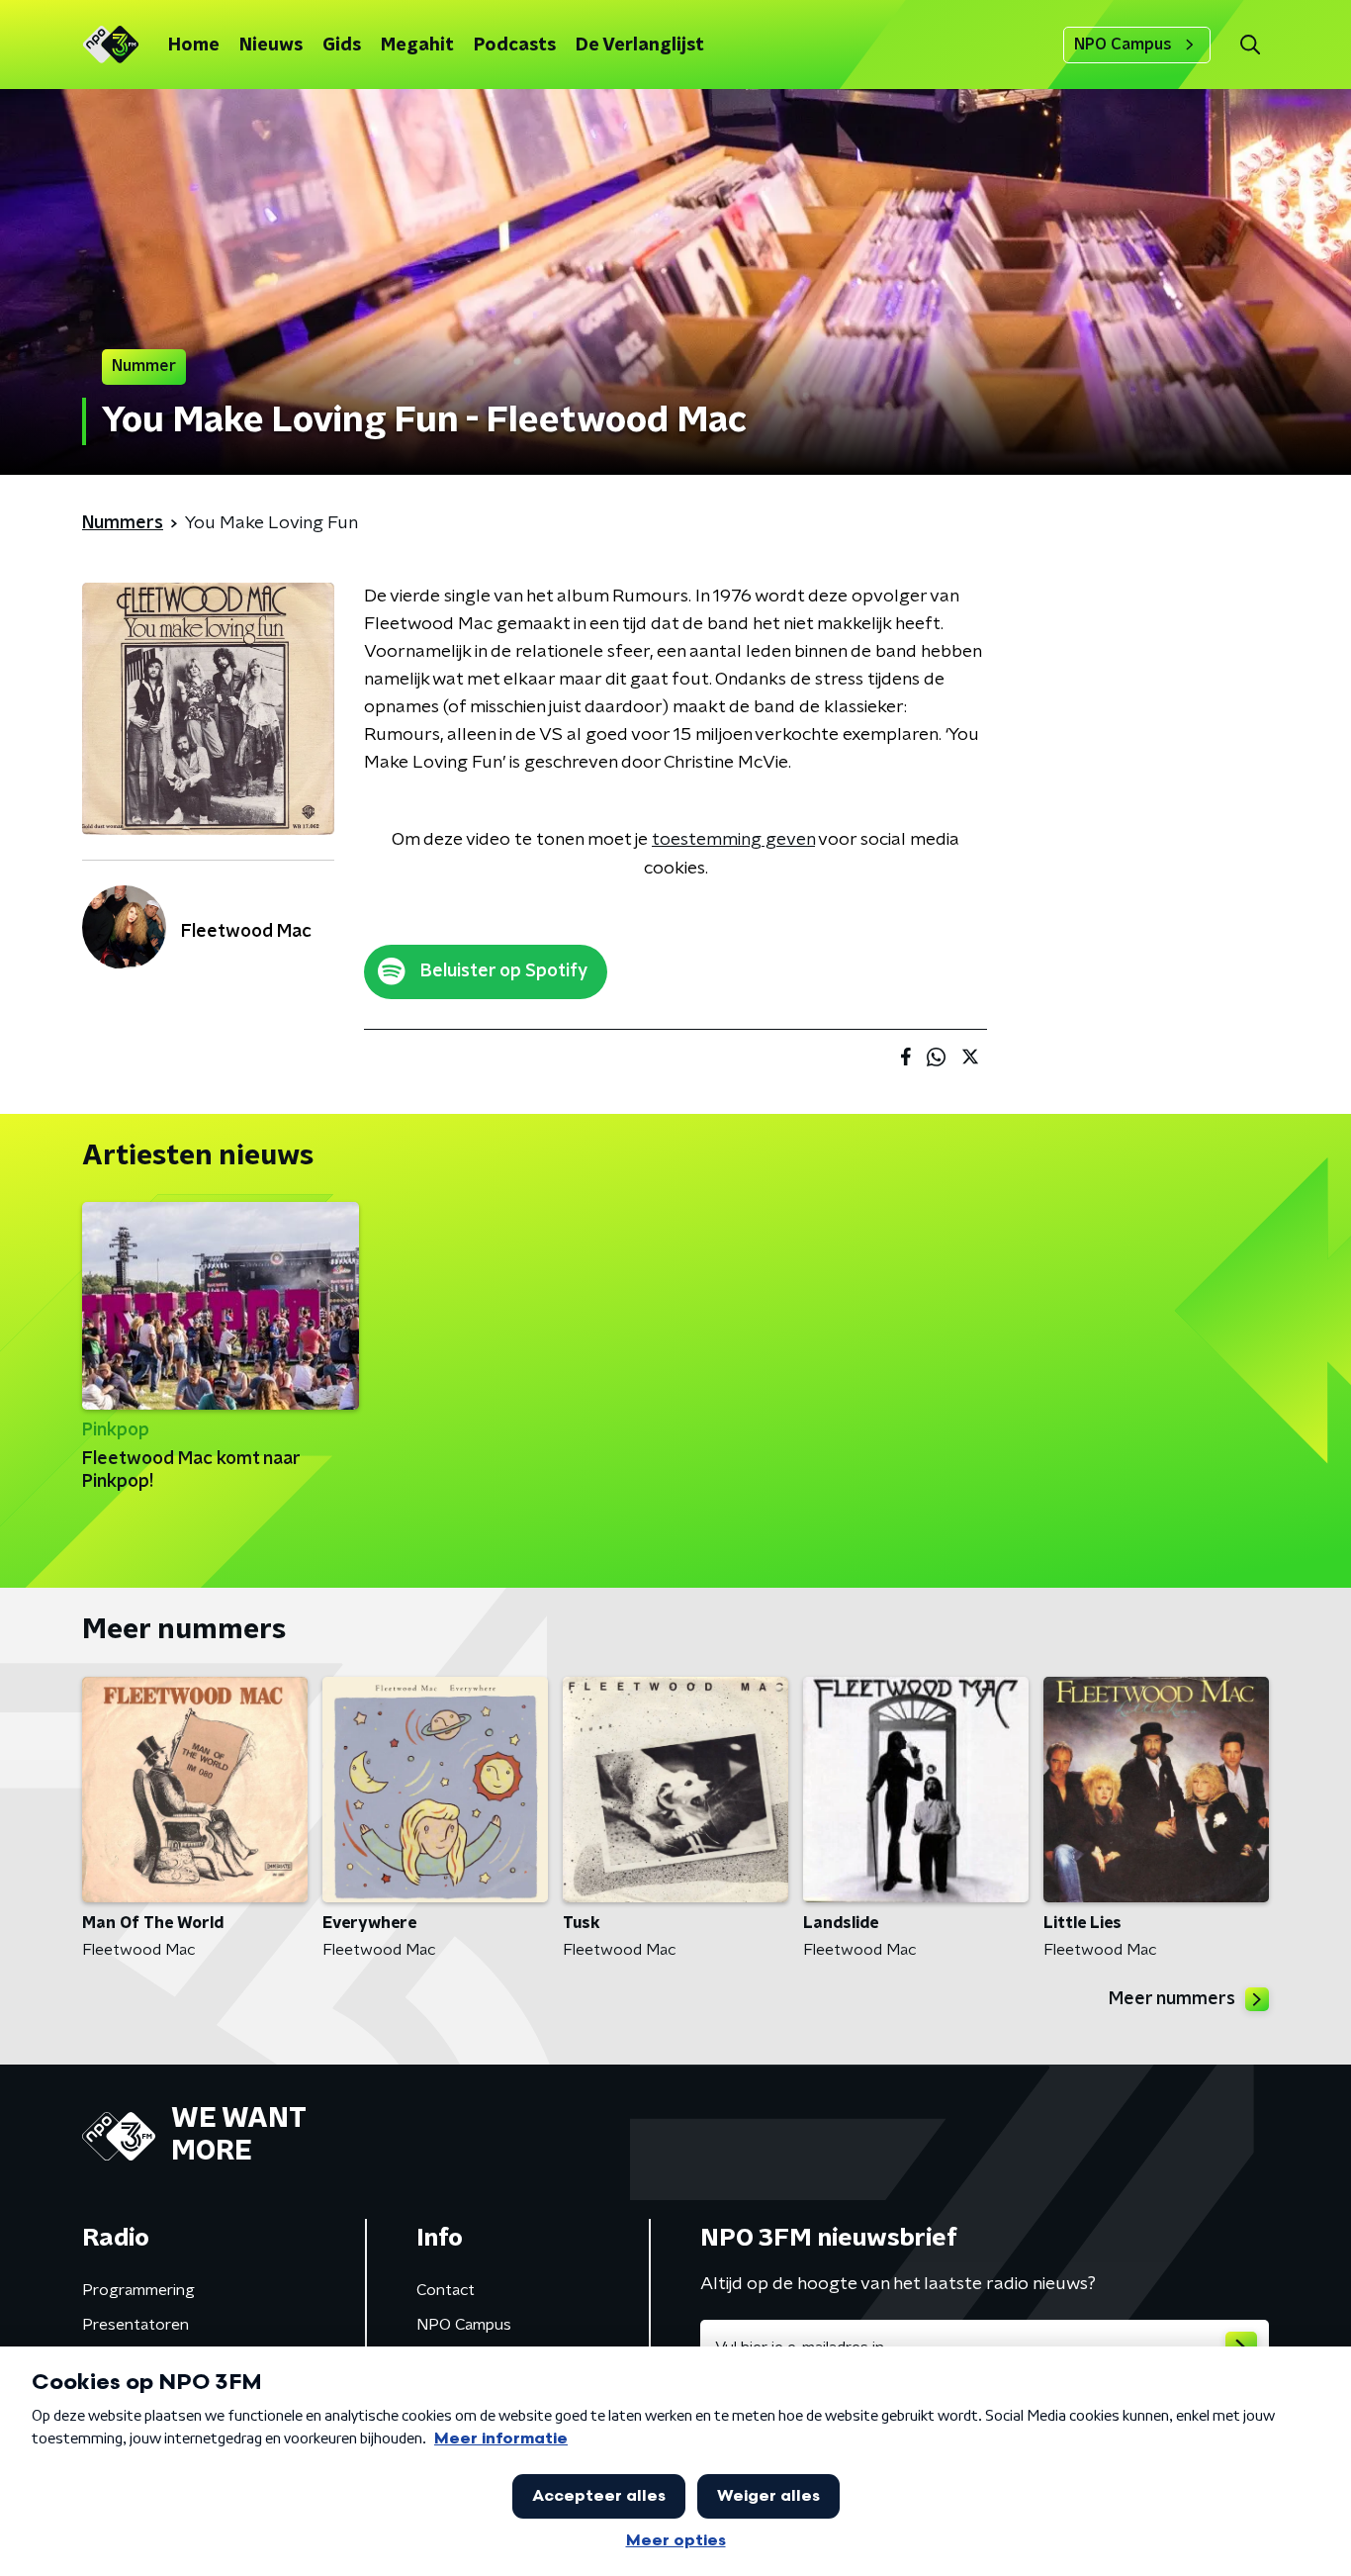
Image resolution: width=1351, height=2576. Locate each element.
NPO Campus (1123, 45)
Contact (446, 2290)
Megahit (417, 46)
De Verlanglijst (640, 46)
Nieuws (271, 46)
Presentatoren (135, 2325)
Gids (342, 46)
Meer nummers (1172, 1999)
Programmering (138, 2290)
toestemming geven (733, 840)
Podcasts (515, 46)
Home (194, 46)
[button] (1250, 45)
